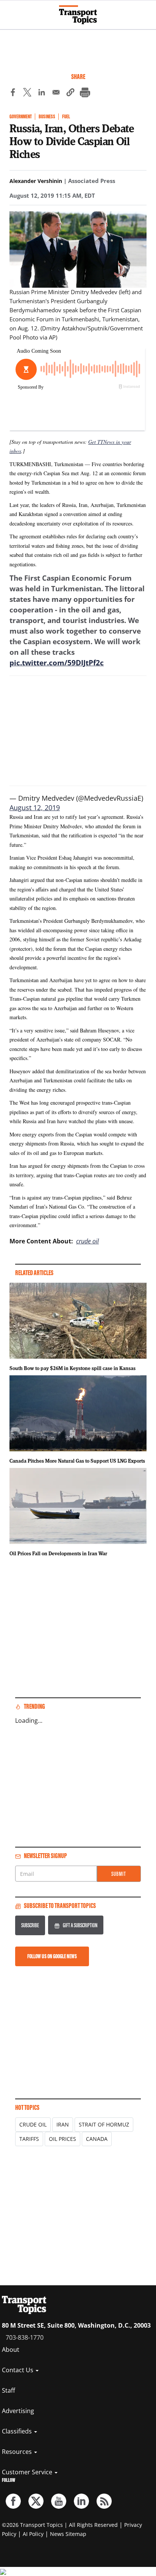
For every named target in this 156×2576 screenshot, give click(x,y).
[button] (70, 93)
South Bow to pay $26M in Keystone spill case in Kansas (73, 1368)
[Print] (85, 93)
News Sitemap (68, 2534)
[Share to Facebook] (13, 93)
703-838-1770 (25, 2337)
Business (47, 117)
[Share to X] (27, 93)
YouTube (59, 2501)
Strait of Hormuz (104, 2124)
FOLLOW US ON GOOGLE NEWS (52, 1956)
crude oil (87, 1241)
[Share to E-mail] (56, 93)
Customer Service (28, 2472)
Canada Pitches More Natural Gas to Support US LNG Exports (77, 1461)
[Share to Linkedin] (42, 93)
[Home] (78, 15)
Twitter (36, 2501)
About (11, 2350)
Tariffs (29, 2139)
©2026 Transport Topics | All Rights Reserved (60, 2525)
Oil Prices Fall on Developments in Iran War (58, 1553)
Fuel (66, 117)
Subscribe (30, 1925)
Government (21, 117)
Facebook (13, 2501)
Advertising (18, 2411)
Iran (63, 2124)
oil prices (62, 2139)
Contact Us (18, 2370)
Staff (9, 2390)
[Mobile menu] (9, 11)
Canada (97, 2139)
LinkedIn (81, 2501)
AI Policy (33, 2534)
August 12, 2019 (35, 808)
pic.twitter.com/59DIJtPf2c (57, 663)
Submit (119, 1874)
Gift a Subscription (80, 1925)
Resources (18, 2452)
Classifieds (18, 2431)
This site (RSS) (104, 2501)
